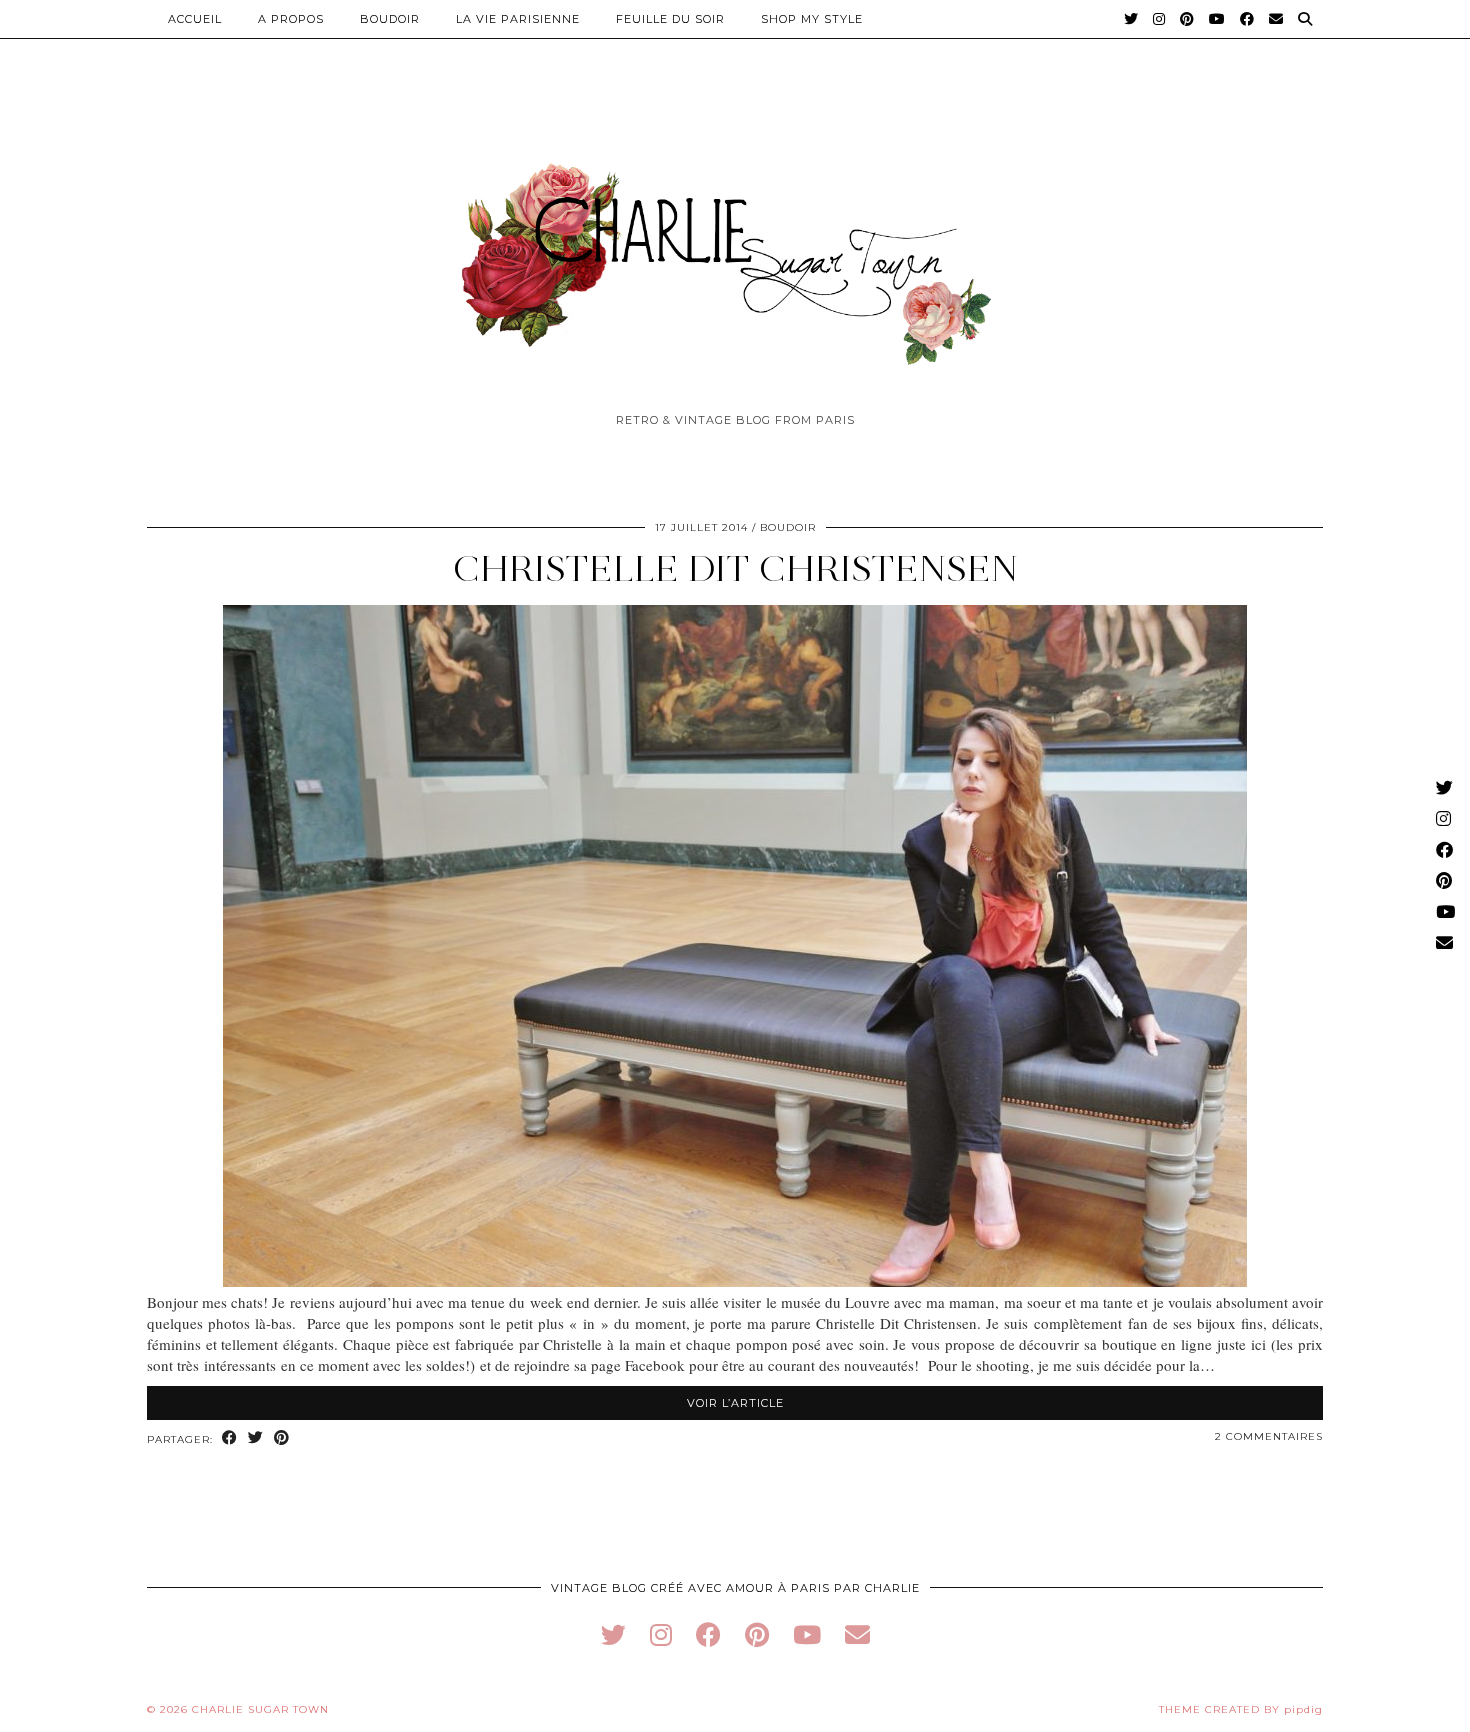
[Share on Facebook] (230, 1438)
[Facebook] (1247, 19)
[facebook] (708, 1634)
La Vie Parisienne (518, 19)
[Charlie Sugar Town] (735, 253)
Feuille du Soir (670, 19)
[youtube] (807, 1634)
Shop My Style (812, 19)
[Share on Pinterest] (282, 1438)
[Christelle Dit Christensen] (735, 1281)
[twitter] (613, 1634)
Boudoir (390, 19)
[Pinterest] (1187, 19)
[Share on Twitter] (256, 1438)
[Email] (1276, 19)
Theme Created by (1241, 1709)
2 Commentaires (1269, 1436)
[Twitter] (1131, 19)
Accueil (195, 19)
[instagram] (661, 1634)
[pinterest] (757, 1634)
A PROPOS (291, 19)
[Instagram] (1159, 19)
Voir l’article (735, 1403)
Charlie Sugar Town (260, 1709)
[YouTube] (1217, 19)
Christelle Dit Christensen (735, 568)
